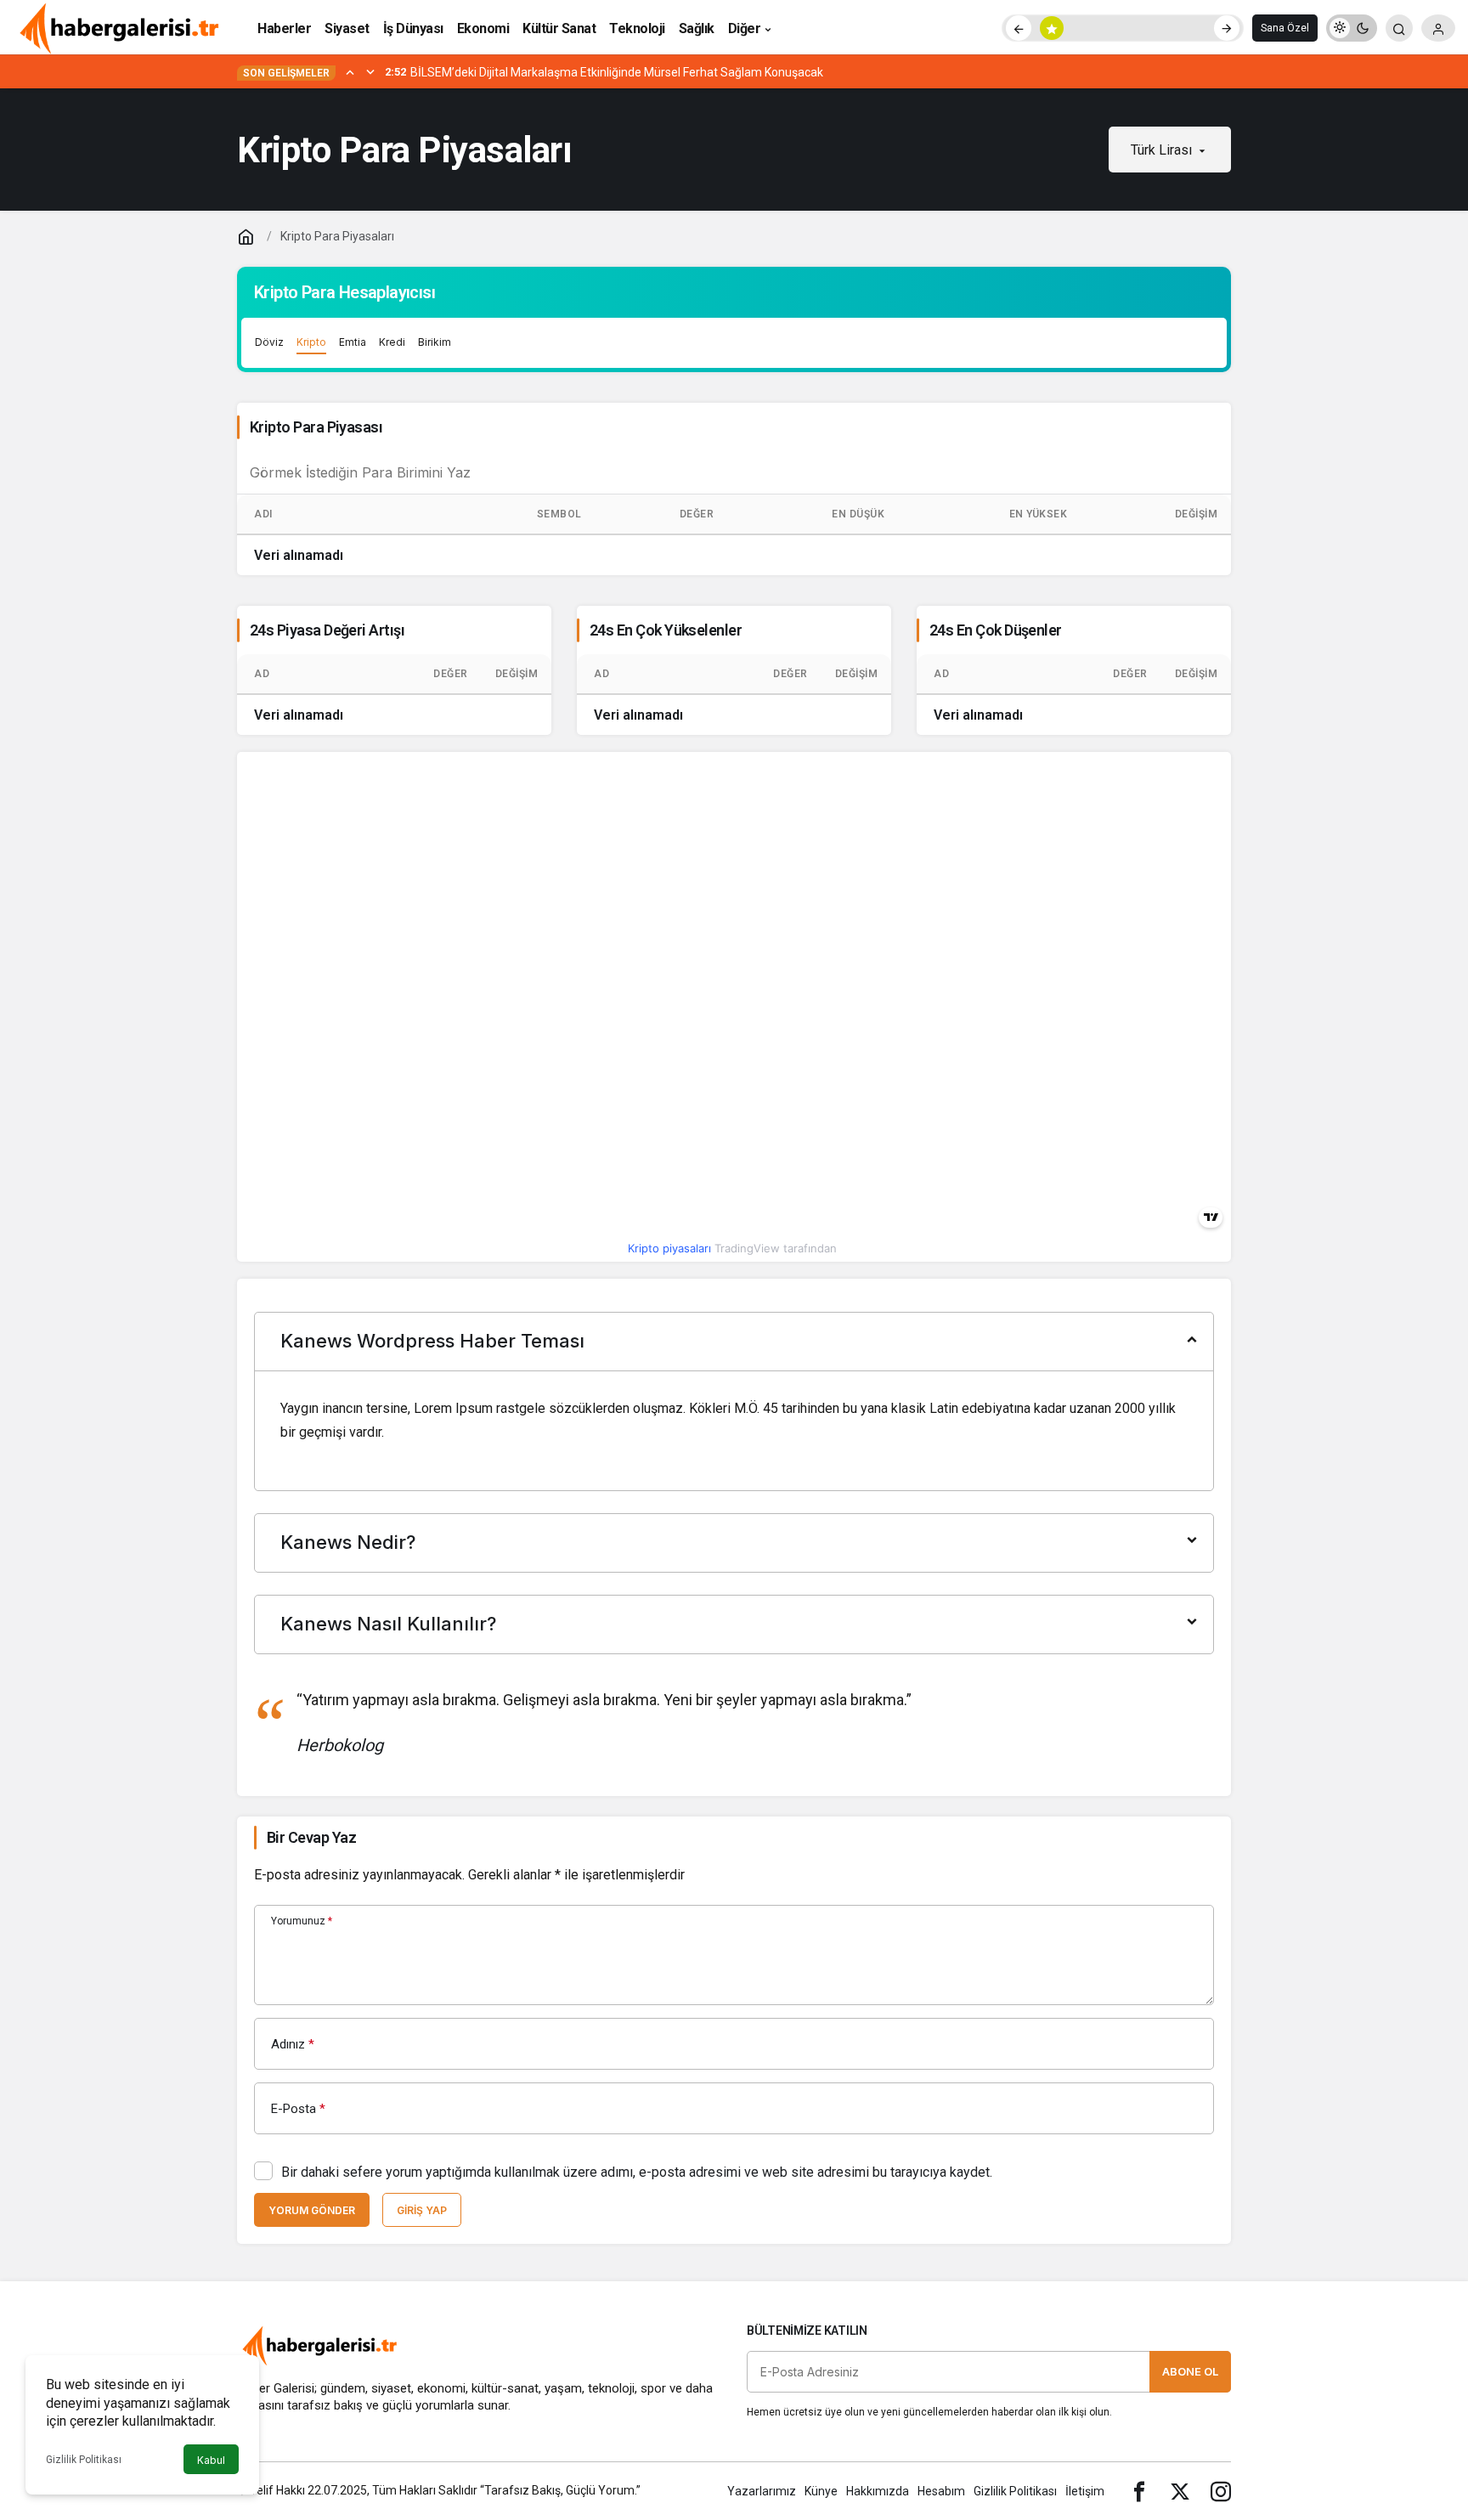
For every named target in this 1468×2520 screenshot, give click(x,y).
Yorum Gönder (312, 2210)
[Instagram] (1221, 2491)
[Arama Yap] (1399, 28)
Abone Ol (1190, 2371)
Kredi (392, 342)
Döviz (269, 342)
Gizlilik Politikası (84, 2460)
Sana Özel (1285, 28)
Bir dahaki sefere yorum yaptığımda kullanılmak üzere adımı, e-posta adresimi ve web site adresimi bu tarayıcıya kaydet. (637, 2172)
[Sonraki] (1227, 28)
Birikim (435, 342)
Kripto (311, 342)
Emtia (353, 342)
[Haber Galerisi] (119, 27)
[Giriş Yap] (1438, 28)
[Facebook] (1139, 2491)
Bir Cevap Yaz (311, 1837)
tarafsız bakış (325, 2405)
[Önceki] (1019, 28)
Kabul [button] (211, 2460)
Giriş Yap (422, 2210)
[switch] (1352, 28)
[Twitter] (1180, 2491)
